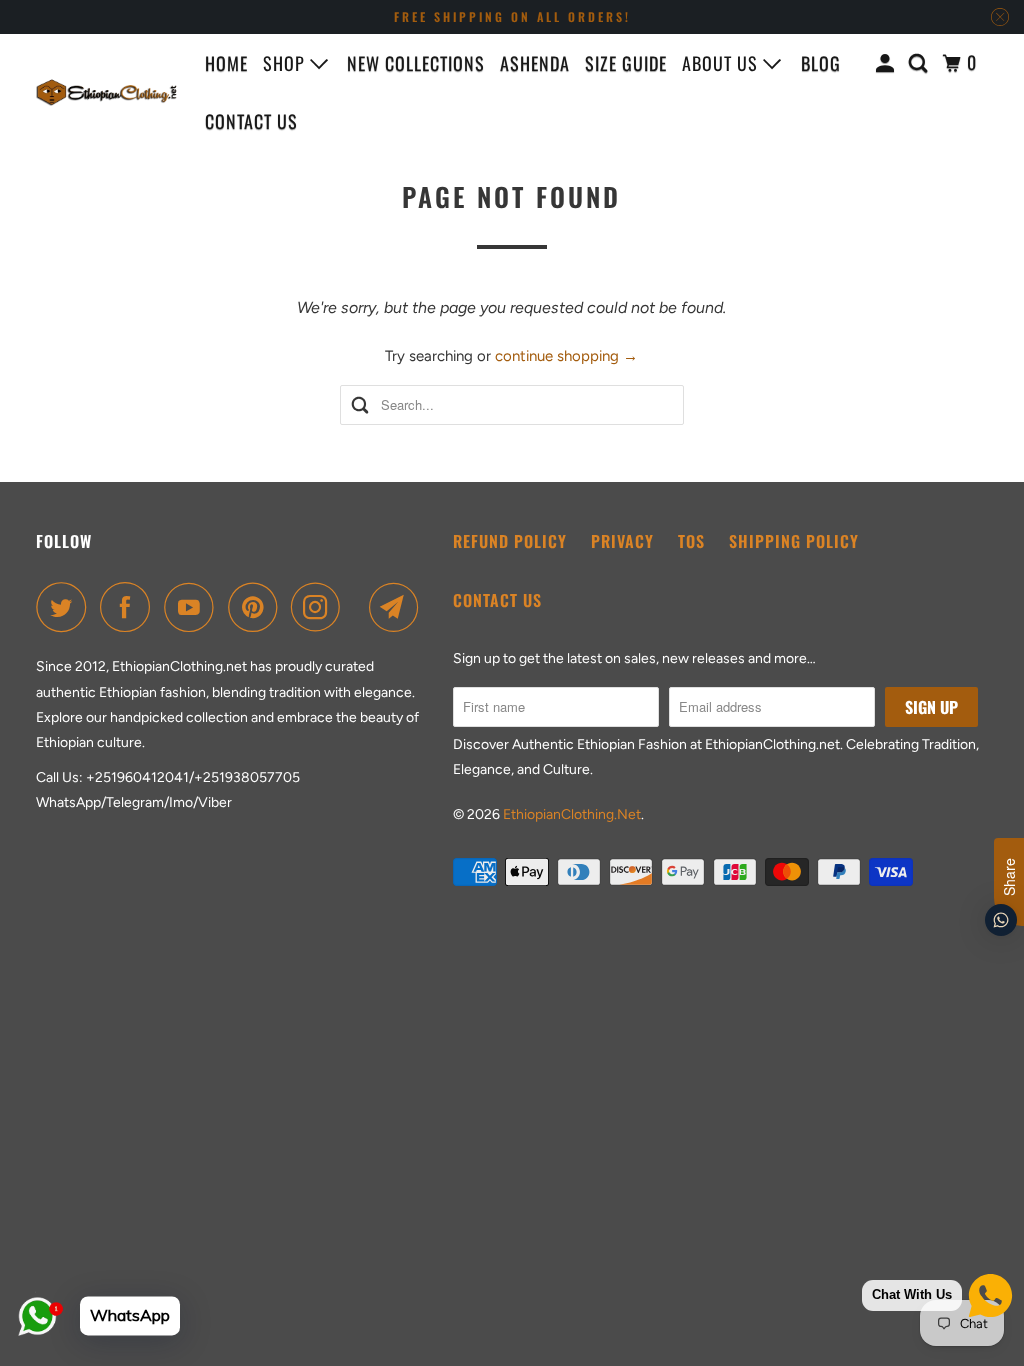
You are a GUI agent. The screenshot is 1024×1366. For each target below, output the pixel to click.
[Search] (920, 63)
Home (226, 63)
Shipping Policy (794, 541)
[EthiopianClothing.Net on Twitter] (66, 607)
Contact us (251, 121)
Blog (821, 63)
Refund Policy (510, 541)
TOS (691, 541)
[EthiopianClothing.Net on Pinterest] (257, 607)
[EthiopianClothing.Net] (107, 92)
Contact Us (497, 600)
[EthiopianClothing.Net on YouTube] (194, 607)
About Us (722, 63)
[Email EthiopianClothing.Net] (399, 607)
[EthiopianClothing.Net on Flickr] (360, 607)
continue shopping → (566, 356)
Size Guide (626, 63)
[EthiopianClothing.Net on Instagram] (321, 607)
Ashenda (535, 63)
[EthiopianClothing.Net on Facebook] (130, 607)
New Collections (416, 63)
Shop (286, 63)
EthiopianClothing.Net (572, 814)
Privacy (622, 541)
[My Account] (887, 63)
